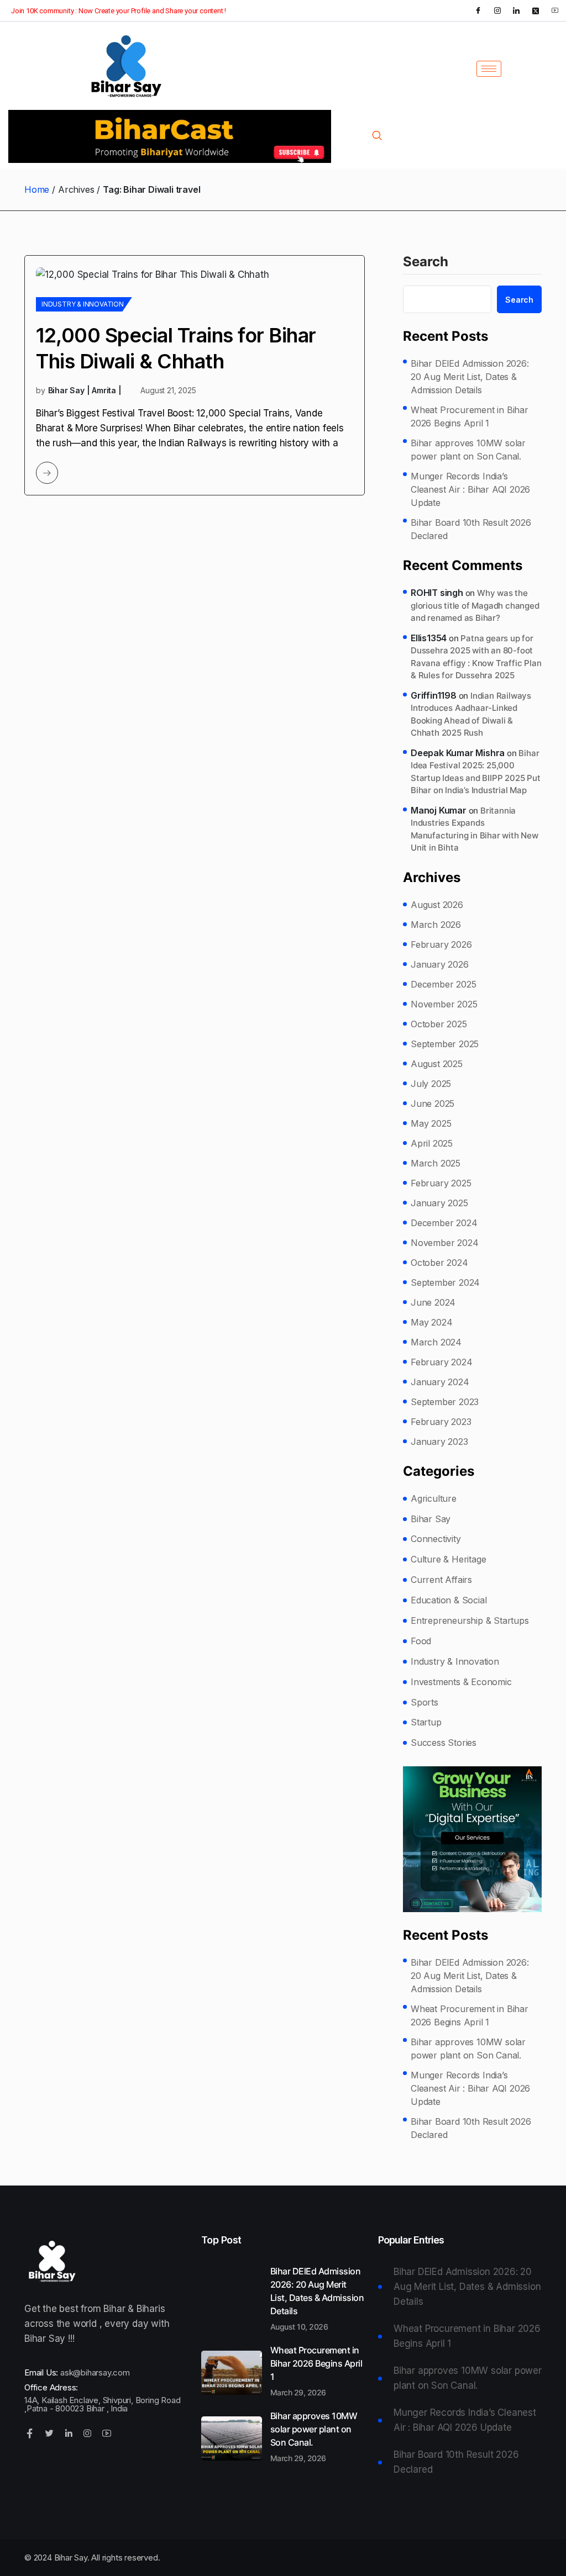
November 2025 (444, 1004)
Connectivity (436, 1539)
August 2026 (437, 905)
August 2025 (437, 1064)
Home (37, 189)
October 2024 (439, 1263)
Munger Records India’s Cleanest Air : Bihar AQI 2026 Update (470, 489)
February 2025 (441, 1183)
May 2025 (431, 1123)
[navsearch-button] (377, 136)
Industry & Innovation (83, 304)
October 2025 (439, 1024)
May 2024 (431, 1322)
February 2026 (441, 944)
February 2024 (441, 1362)
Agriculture (434, 1498)
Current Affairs (441, 1580)
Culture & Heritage (448, 1559)
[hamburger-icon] (489, 69)
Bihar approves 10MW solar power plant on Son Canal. (468, 450)
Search (426, 262)
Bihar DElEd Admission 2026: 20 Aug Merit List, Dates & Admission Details (470, 377)
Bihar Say (431, 1519)
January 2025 (439, 1203)
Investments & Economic (461, 1682)
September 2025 (445, 1044)
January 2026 (440, 964)
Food (421, 1641)
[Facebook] (478, 10)
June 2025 (433, 1104)
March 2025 (436, 1163)
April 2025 (432, 1143)
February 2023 (441, 1422)
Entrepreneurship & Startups (470, 1620)
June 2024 (433, 1302)
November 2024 (444, 1243)
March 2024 (436, 1342)
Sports (424, 1702)
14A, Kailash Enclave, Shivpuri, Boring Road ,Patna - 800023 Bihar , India (102, 2404)
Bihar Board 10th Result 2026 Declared (471, 529)
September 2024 (445, 1282)
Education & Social (449, 1600)
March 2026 (436, 925)
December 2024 (444, 1223)
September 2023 (445, 1402)
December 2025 (443, 984)
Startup (426, 1722)
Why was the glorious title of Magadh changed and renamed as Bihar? (475, 605)
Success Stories (444, 1743)
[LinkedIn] (516, 10)
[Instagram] (497, 10)
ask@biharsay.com (95, 2372)
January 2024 (440, 1382)
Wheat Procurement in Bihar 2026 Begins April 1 (470, 416)
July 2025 (431, 1084)
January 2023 (439, 1442)
